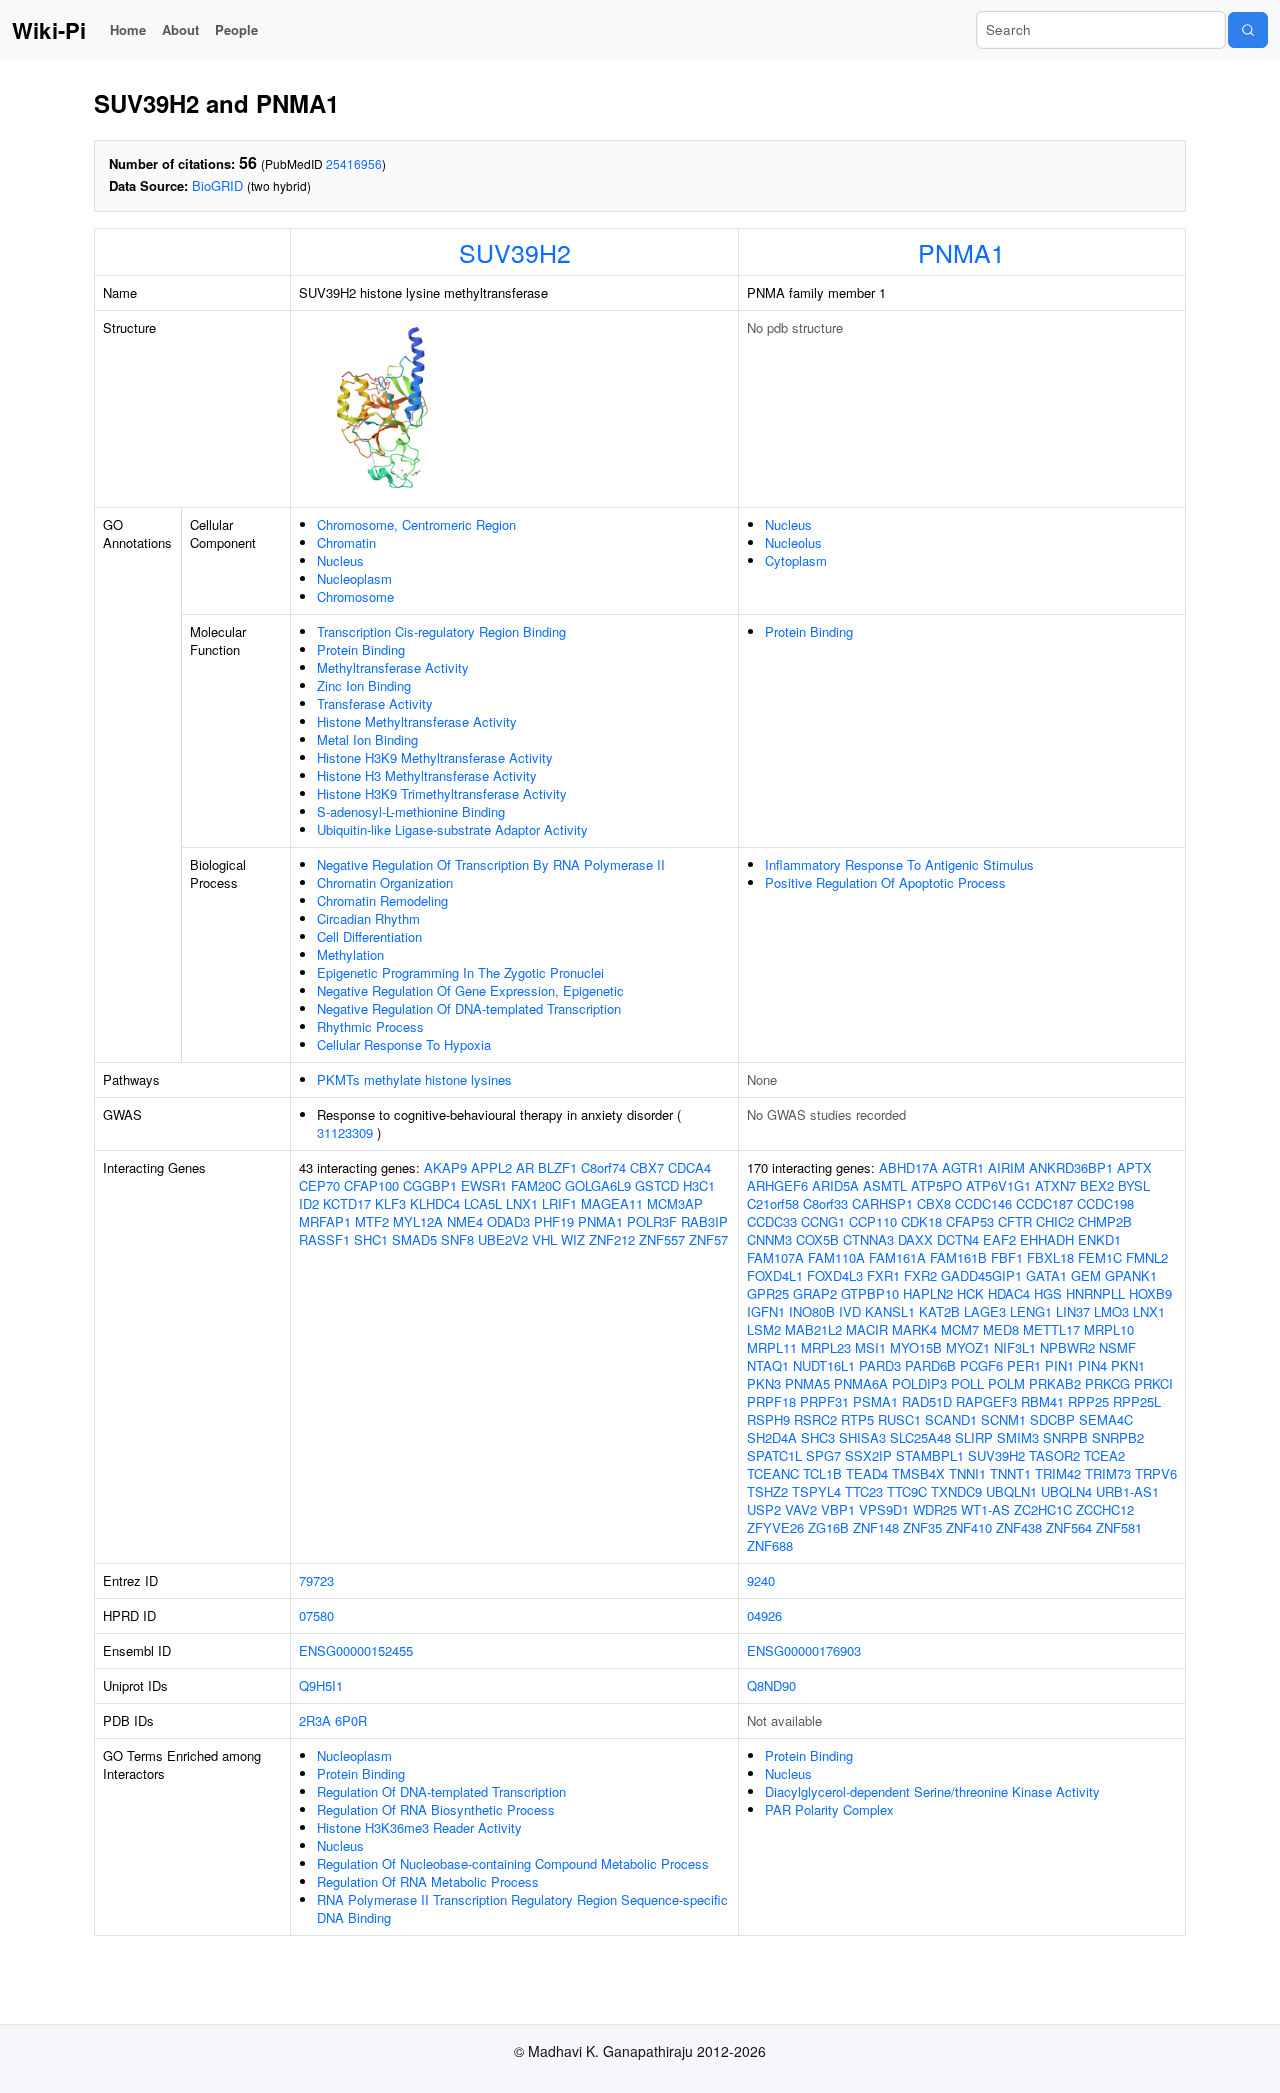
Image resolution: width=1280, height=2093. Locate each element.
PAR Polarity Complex (829, 1809)
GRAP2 (815, 1293)
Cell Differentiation (369, 936)
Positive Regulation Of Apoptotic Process (885, 882)
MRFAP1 (325, 1221)
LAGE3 (985, 1311)
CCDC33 (772, 1221)
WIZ (573, 1239)
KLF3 (390, 1203)
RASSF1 (324, 1239)
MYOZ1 (968, 1347)
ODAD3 (508, 1221)
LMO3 (1111, 1311)
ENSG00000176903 (804, 1650)
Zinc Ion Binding (364, 685)
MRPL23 (826, 1347)
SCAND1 (951, 1419)
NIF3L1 (1015, 1347)
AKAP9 (445, 1167)
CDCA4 (689, 1167)
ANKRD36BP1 (1071, 1167)
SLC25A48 (920, 1437)
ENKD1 (1099, 1239)
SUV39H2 (515, 252)
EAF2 (999, 1239)
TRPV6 (1156, 1473)
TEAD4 (867, 1473)
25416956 (354, 163)
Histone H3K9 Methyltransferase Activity (435, 757)
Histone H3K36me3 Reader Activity (419, 1827)
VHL (544, 1239)
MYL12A (418, 1221)
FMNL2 (1147, 1257)
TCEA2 (1104, 1455)
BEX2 (1097, 1185)
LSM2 (764, 1329)
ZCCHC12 (1105, 1509)
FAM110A (836, 1257)
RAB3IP (704, 1221)
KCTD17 (347, 1203)
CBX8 (934, 1203)
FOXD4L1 (775, 1275)
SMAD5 (414, 1239)
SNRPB (1065, 1437)
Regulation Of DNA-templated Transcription (441, 1791)
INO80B (812, 1311)
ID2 (309, 1203)
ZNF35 (922, 1527)
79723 (316, 1580)
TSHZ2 (767, 1491)
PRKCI (1153, 1383)
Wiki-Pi (49, 30)
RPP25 (1088, 1401)
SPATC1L (774, 1455)
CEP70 (319, 1185)
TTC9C (907, 1491)
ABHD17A (908, 1167)
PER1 (1024, 1365)
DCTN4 (958, 1239)
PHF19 (554, 1221)
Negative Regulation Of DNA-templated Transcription (469, 1008)
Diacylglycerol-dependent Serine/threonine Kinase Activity (932, 1791)
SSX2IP (868, 1455)
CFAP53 (970, 1221)
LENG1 (1031, 1311)
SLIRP (974, 1437)
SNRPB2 (1118, 1437)
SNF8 (457, 1239)
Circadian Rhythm (368, 918)
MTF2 (372, 1221)
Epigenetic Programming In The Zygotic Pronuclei (460, 972)
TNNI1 (967, 1473)
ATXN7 (1055, 1185)
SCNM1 (1003, 1419)
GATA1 (1046, 1275)
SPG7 (823, 1455)
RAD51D (927, 1401)
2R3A (315, 1720)
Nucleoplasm (354, 578)
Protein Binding (361, 649)
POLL (967, 1383)
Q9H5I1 (321, 1685)
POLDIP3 (919, 1383)
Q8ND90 (771, 1685)
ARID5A (835, 1185)
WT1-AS (985, 1509)
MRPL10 (1109, 1329)
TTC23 (864, 1491)
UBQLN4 (1066, 1491)
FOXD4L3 (835, 1275)
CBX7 (647, 1167)
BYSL (1134, 1185)
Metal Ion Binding (367, 739)
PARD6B (930, 1365)
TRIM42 (1058, 1473)
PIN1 (1059, 1365)
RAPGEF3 (986, 1401)
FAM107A (775, 1257)
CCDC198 (1105, 1203)
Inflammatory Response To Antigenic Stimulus (899, 864)
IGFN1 (766, 1311)
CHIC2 (1055, 1221)
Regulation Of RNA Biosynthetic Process (436, 1809)
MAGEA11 (612, 1203)
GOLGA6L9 (598, 1185)
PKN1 (1128, 1365)
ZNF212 (612, 1239)
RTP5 (857, 1419)
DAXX (915, 1239)
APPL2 (491, 1167)
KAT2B (939, 1311)
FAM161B (958, 1257)
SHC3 (818, 1437)
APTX (1134, 1167)
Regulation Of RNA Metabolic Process (428, 1881)
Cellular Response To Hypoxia (404, 1044)
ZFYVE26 (775, 1527)
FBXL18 (1050, 1257)
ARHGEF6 (777, 1185)
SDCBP (1052, 1419)
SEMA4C (1106, 1419)
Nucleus (340, 560)
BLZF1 (557, 1167)
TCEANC (773, 1473)
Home (128, 29)
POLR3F (652, 1221)
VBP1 (838, 1509)
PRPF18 (771, 1401)
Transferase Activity (375, 703)
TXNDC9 (956, 1491)
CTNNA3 (868, 1239)
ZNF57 (708, 1239)
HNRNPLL (1095, 1293)
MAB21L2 (813, 1329)
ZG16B (828, 1527)
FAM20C (536, 1185)
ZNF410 (969, 1527)
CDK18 (921, 1221)
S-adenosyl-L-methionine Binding (411, 811)
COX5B (817, 1239)
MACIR (867, 1329)
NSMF (1117, 1347)
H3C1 (699, 1185)
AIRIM (1006, 1167)
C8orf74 (603, 1167)
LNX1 (522, 1203)
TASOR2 (1054, 1455)
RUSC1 (899, 1419)
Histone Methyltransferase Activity (417, 721)
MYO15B (916, 1347)
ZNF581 (1119, 1527)
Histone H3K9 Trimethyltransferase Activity (442, 793)
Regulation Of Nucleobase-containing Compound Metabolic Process (513, 1863)
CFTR (1015, 1221)
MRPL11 (772, 1347)
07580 (316, 1615)
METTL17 (1051, 1329)
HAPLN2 (928, 1293)
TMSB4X (918, 1473)
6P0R (351, 1720)
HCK (970, 1293)
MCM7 (960, 1329)
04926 (764, 1615)
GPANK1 (1131, 1275)
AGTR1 (963, 1167)
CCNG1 (823, 1221)
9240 (761, 1580)
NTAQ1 (768, 1365)
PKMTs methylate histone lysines (414, 1079)
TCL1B (822, 1473)
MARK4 (914, 1329)
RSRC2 (815, 1419)
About (180, 29)
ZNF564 (1069, 1527)
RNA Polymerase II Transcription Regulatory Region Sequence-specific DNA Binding (522, 1908)
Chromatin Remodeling (382, 900)
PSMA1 (875, 1401)
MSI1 (870, 1347)
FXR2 (920, 1275)
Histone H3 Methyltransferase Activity (427, 775)
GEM (1086, 1275)
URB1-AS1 (1127, 1491)
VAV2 (801, 1509)
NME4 (465, 1221)
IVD (850, 1311)
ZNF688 (770, 1545)
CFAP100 (371, 1185)
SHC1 (371, 1239)
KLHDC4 (435, 1203)
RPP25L (1137, 1401)
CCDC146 (983, 1203)
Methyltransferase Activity (393, 667)
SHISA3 (862, 1437)
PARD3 (880, 1365)
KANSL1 (890, 1311)
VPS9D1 (884, 1509)
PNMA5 (807, 1383)
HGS (1048, 1293)
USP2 (764, 1509)
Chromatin (346, 542)
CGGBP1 (430, 1185)
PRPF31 (824, 1401)
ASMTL (885, 1185)
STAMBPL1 (930, 1455)
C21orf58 (773, 1203)
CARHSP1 (882, 1203)
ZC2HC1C (1043, 1509)
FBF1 (1007, 1257)
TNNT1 (1010, 1473)
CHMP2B (1105, 1221)
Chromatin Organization (385, 882)
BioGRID (217, 185)
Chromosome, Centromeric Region (416, 524)
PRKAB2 (1055, 1383)
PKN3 (764, 1383)
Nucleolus (793, 542)
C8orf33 (825, 1203)
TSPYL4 (816, 1491)
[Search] (1248, 30)
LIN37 (1073, 1311)
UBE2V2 (503, 1239)
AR (525, 1167)
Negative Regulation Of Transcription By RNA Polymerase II (491, 864)
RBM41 (1042, 1401)
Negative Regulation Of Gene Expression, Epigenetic (470, 990)
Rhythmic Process (370, 1026)
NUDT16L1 (824, 1365)
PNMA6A (861, 1383)
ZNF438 (1019, 1527)
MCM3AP (675, 1203)
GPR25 (768, 1293)
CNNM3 (769, 1239)
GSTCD (657, 1185)
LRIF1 (559, 1203)
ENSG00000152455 (356, 1650)
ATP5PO (936, 1185)
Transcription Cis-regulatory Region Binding (441, 631)
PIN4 (1092, 1365)
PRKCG (1107, 1383)
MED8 (1001, 1329)
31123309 (345, 1132)
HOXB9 (1150, 1293)
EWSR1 (484, 1185)
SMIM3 (1018, 1437)
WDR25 (935, 1509)
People (236, 29)
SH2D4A (772, 1437)
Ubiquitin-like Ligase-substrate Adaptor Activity (452, 829)
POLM (1006, 1383)
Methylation (350, 954)
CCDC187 (1044, 1203)
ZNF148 (876, 1527)
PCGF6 (981, 1365)
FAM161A (897, 1257)
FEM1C (1100, 1257)
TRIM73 (1108, 1473)
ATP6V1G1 (998, 1185)
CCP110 (873, 1221)
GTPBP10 (870, 1293)
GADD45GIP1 (981, 1275)
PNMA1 (961, 252)
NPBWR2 (1067, 1347)
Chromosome (355, 596)
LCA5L (483, 1203)
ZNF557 (662, 1239)
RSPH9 (768, 1419)
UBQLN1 (1011, 1491)
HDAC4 (1009, 1293)
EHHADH (1047, 1239)
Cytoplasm (796, 560)
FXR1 (883, 1275)
